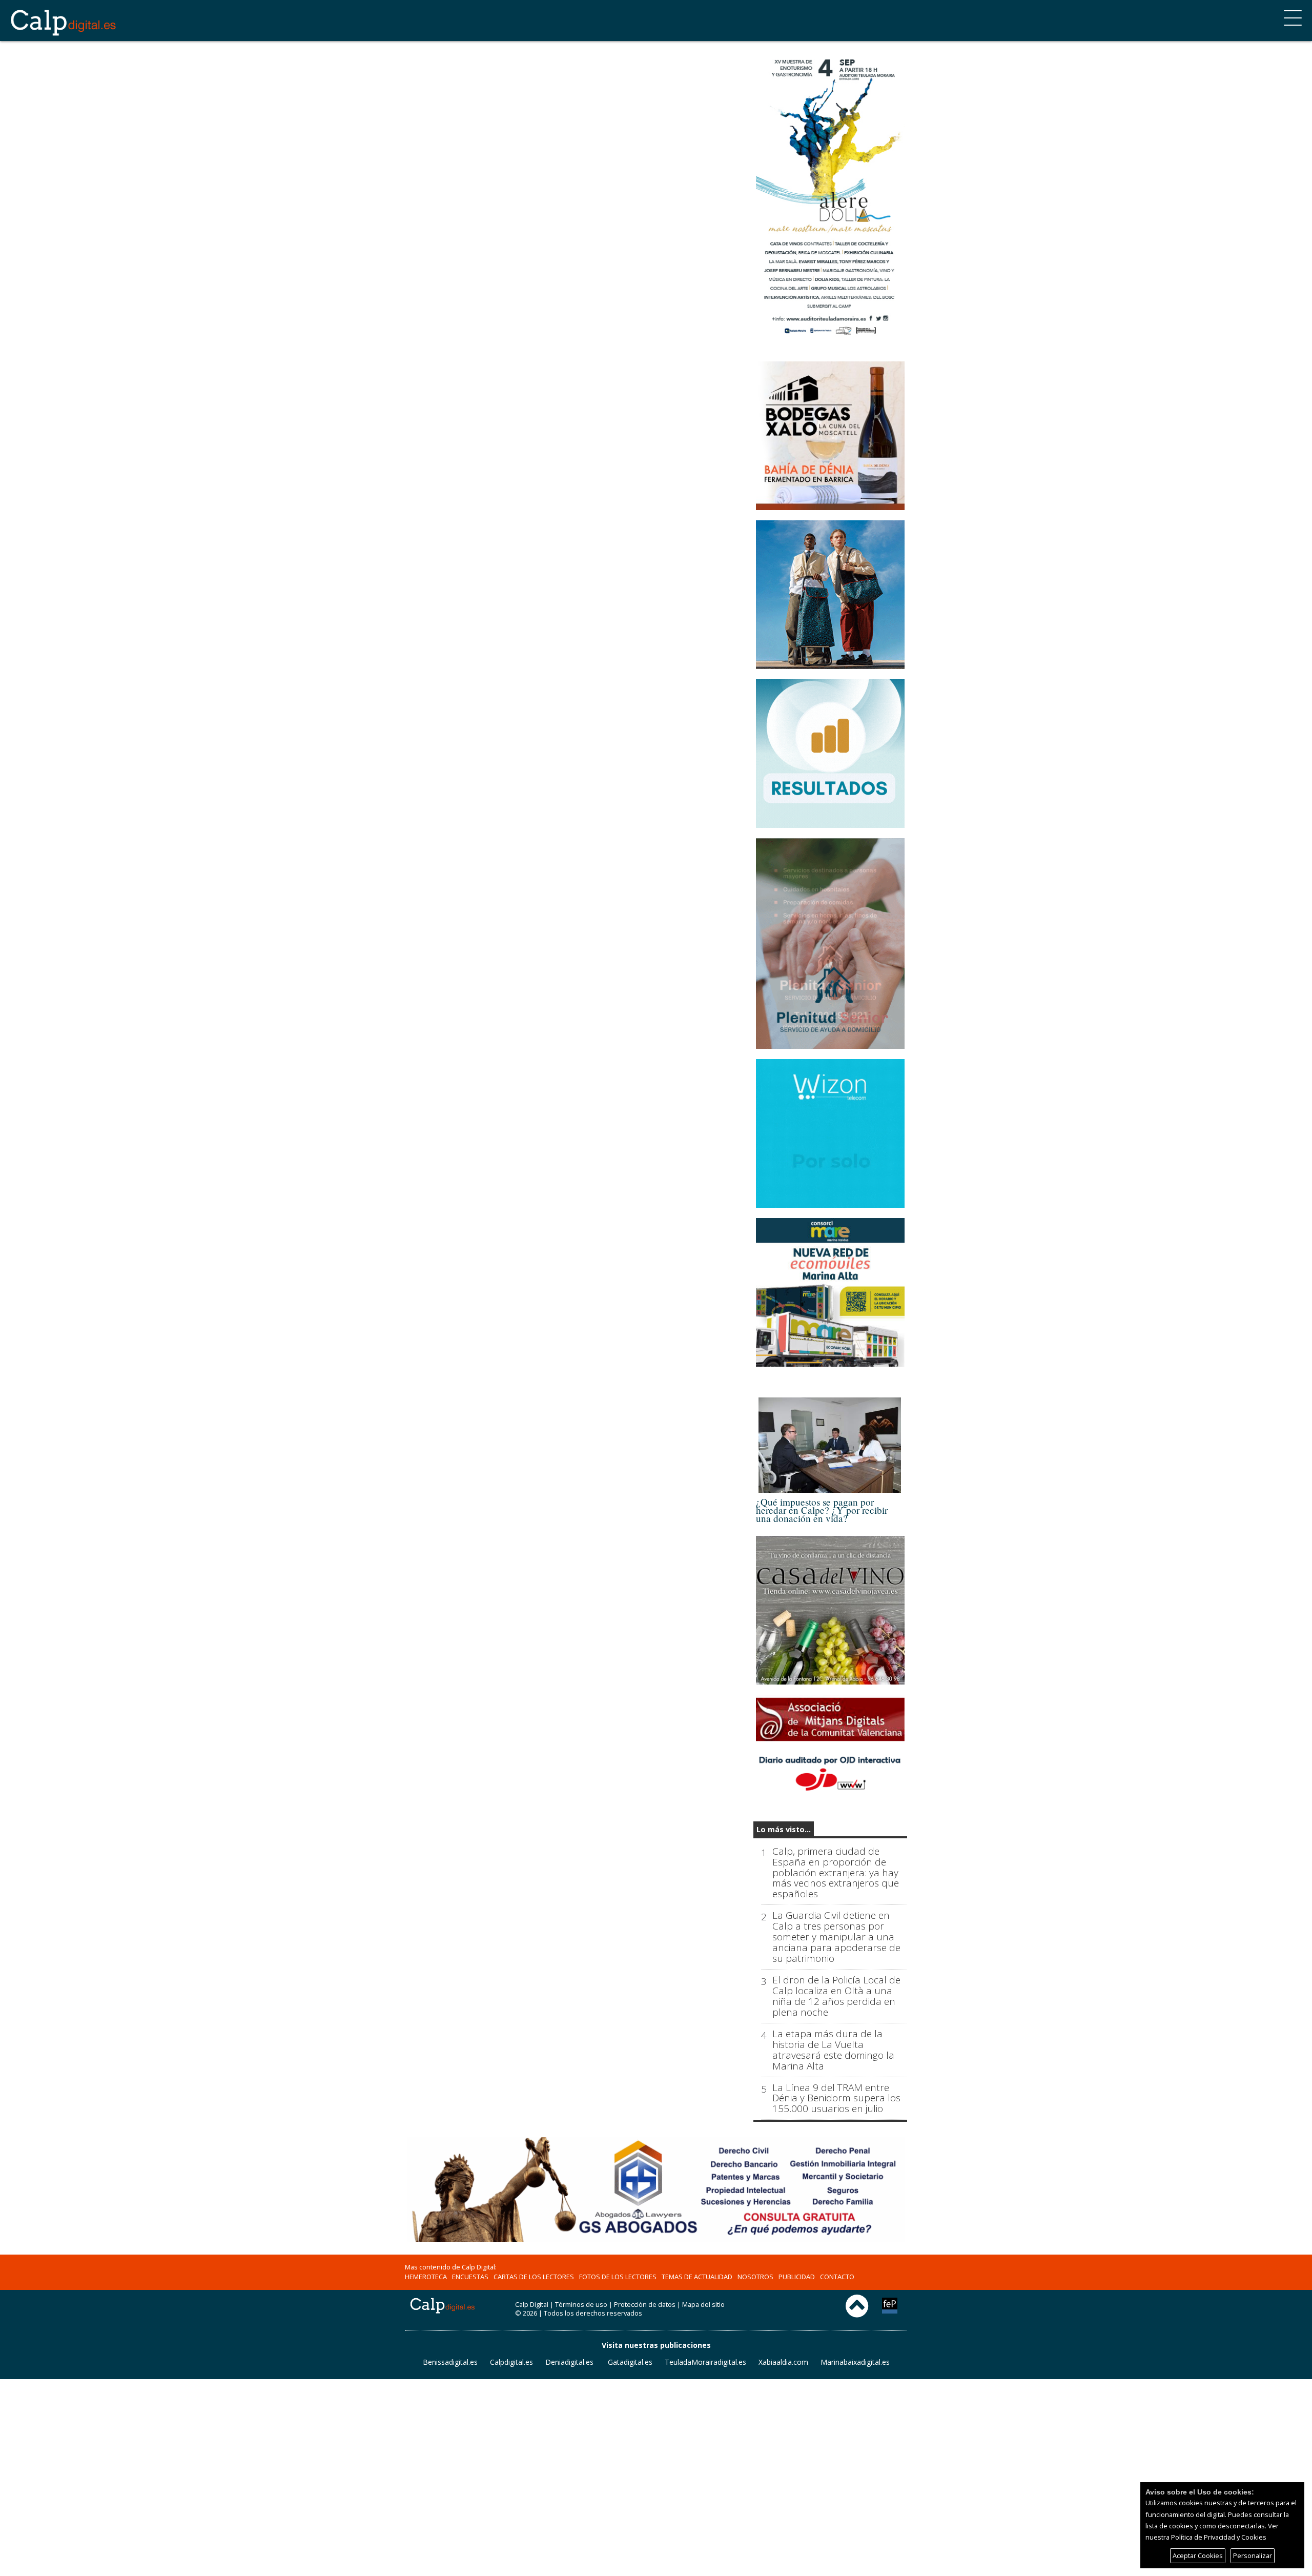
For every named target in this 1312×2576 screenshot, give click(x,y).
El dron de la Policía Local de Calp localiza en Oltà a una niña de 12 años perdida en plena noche (836, 1996)
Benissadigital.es (450, 2362)
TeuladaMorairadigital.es (705, 2362)
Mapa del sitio (703, 2304)
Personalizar (1253, 2555)
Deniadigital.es (569, 2362)
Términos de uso (581, 2304)
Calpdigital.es (511, 2362)
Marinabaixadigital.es (855, 2362)
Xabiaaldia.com (783, 2362)
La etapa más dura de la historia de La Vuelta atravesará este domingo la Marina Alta (833, 2050)
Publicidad (797, 2277)
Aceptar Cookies (1198, 2555)
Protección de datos (645, 2304)
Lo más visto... (784, 1829)
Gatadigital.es (630, 2362)
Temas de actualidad (697, 2277)
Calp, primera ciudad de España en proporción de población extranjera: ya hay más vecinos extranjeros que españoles (836, 1873)
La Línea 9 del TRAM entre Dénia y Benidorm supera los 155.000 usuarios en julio (836, 2098)
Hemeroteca (426, 2277)
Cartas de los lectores (534, 2277)
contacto (837, 2277)
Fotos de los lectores (618, 2277)
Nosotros (755, 2277)
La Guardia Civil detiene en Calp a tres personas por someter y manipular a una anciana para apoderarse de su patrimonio (836, 1937)
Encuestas (470, 2277)
